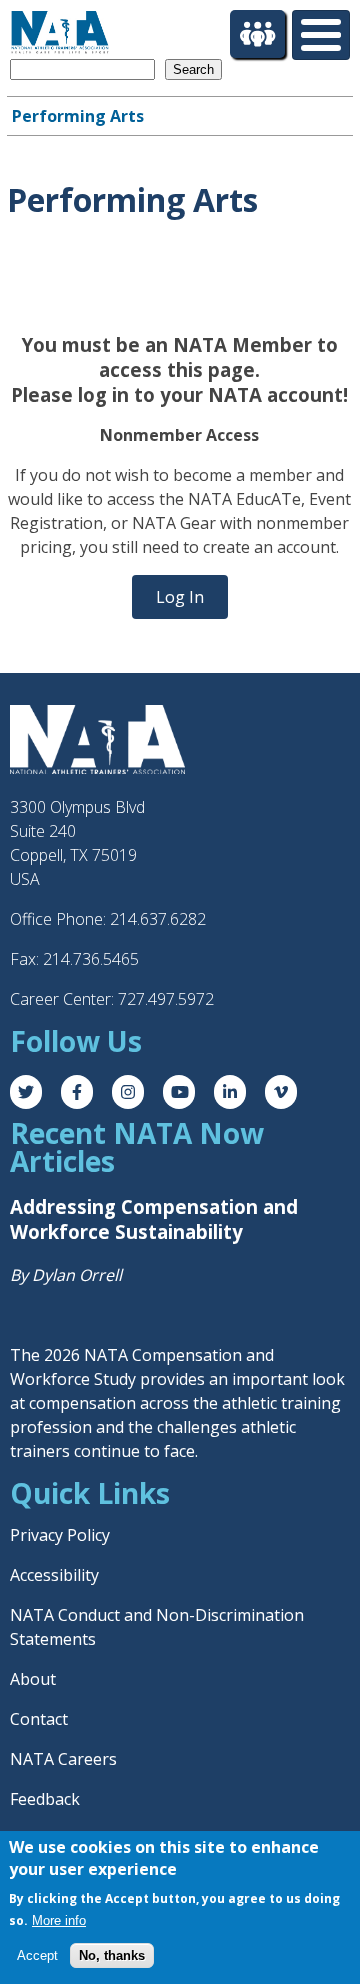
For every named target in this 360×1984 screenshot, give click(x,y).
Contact (39, 1719)
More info (59, 1920)
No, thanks (112, 1955)
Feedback (45, 1799)
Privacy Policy (60, 1535)
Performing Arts (78, 116)
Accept (37, 1955)
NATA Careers (63, 1759)
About (33, 1679)
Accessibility (54, 1575)
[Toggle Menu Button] (321, 35)
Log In (180, 597)
